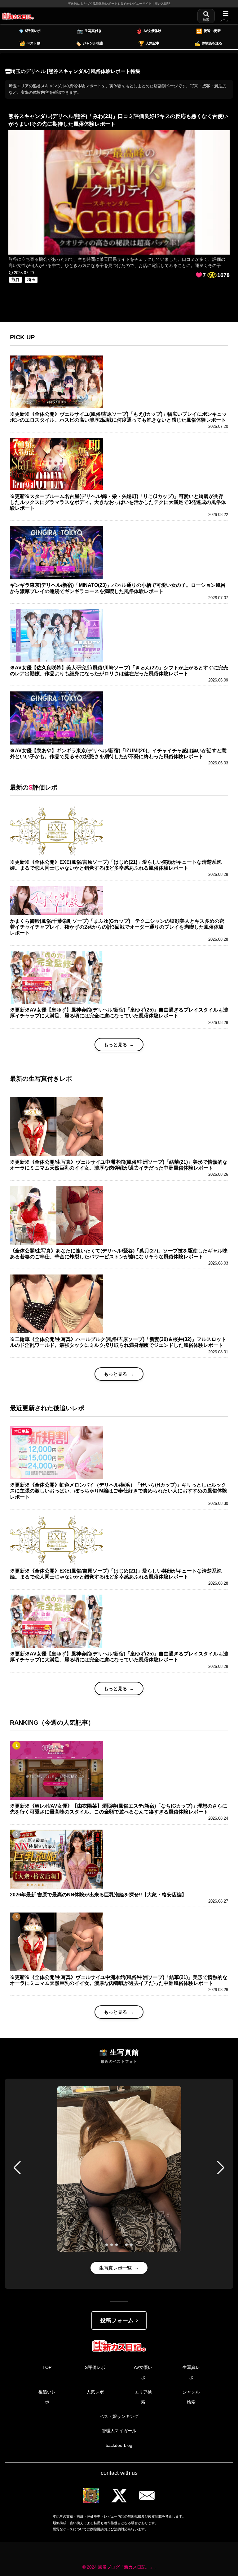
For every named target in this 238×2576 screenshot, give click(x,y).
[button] (17, 2168)
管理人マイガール (119, 2431)
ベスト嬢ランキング (119, 2416)
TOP (47, 2367)
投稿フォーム (117, 2320)
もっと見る (115, 1045)
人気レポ (95, 2392)
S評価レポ (95, 2367)
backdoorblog (119, 2445)
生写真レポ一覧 (115, 2268)
